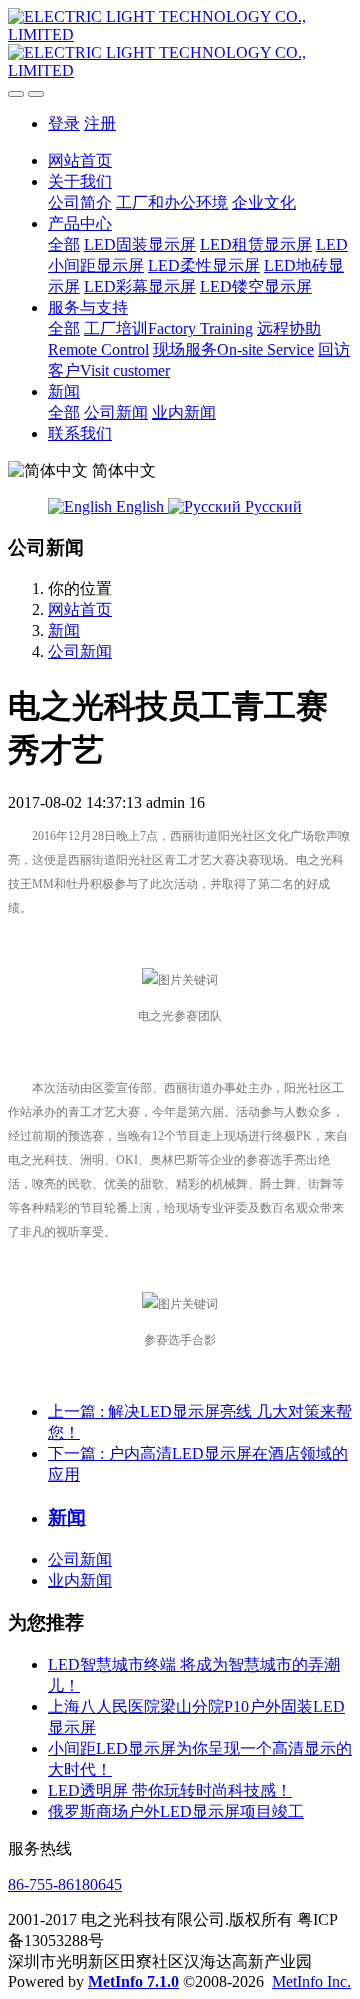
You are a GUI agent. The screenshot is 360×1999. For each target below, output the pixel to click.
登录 (64, 123)
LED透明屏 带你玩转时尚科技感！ (170, 1790)
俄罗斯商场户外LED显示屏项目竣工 (176, 1811)
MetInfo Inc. (311, 1981)
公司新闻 (80, 651)
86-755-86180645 (65, 1884)
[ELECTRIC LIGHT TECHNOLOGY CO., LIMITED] (180, 44)
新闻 (64, 630)
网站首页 (80, 160)
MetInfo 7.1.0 (133, 1981)
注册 (100, 123)
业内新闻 (80, 1580)
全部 (64, 244)
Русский (271, 506)
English (140, 506)
